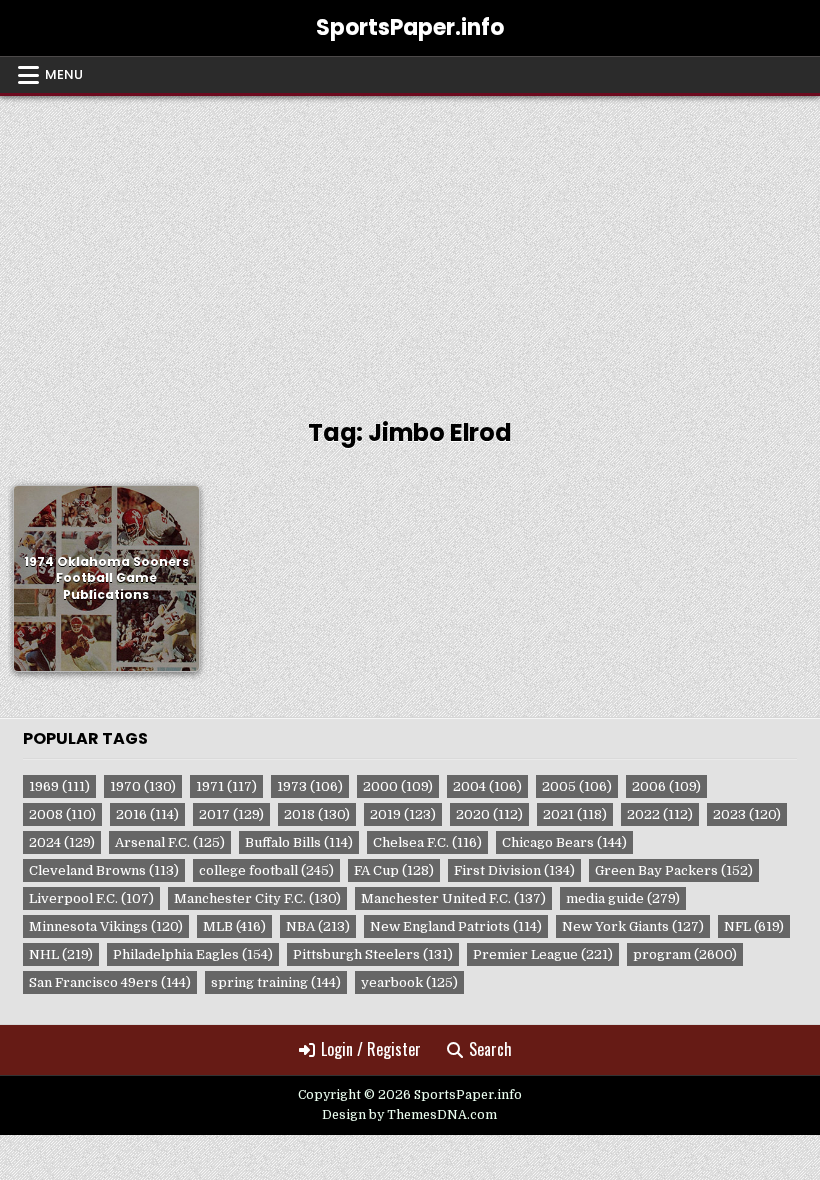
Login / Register (371, 1049)
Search (490, 1049)
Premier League (543, 954)
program (685, 954)
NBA (318, 926)
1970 (143, 786)
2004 (487, 786)
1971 (226, 786)
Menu (64, 74)
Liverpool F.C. (91, 898)
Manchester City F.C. (257, 898)
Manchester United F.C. (453, 898)
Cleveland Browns (104, 870)
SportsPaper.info (410, 27)
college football (266, 870)
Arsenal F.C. (170, 842)
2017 (231, 814)
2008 (62, 814)
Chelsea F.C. (427, 842)
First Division (514, 870)
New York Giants (633, 926)
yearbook (409, 982)
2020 (489, 814)
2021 (575, 814)
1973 (310, 786)
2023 (747, 814)
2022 (660, 814)
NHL (61, 954)
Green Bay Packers (674, 870)
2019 (403, 814)
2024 (62, 842)
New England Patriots (456, 926)
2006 (666, 786)
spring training (276, 982)
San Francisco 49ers (110, 982)
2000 (398, 786)
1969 (59, 786)
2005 (577, 786)
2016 (147, 814)
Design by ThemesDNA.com (409, 1115)
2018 (317, 814)
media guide (623, 898)
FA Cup (394, 870)
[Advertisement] (410, 246)
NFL (754, 926)
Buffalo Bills (299, 842)
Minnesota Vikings (106, 926)
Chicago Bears (564, 842)
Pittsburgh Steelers (373, 954)
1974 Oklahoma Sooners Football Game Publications (106, 577)
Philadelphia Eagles (193, 954)
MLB (234, 926)
